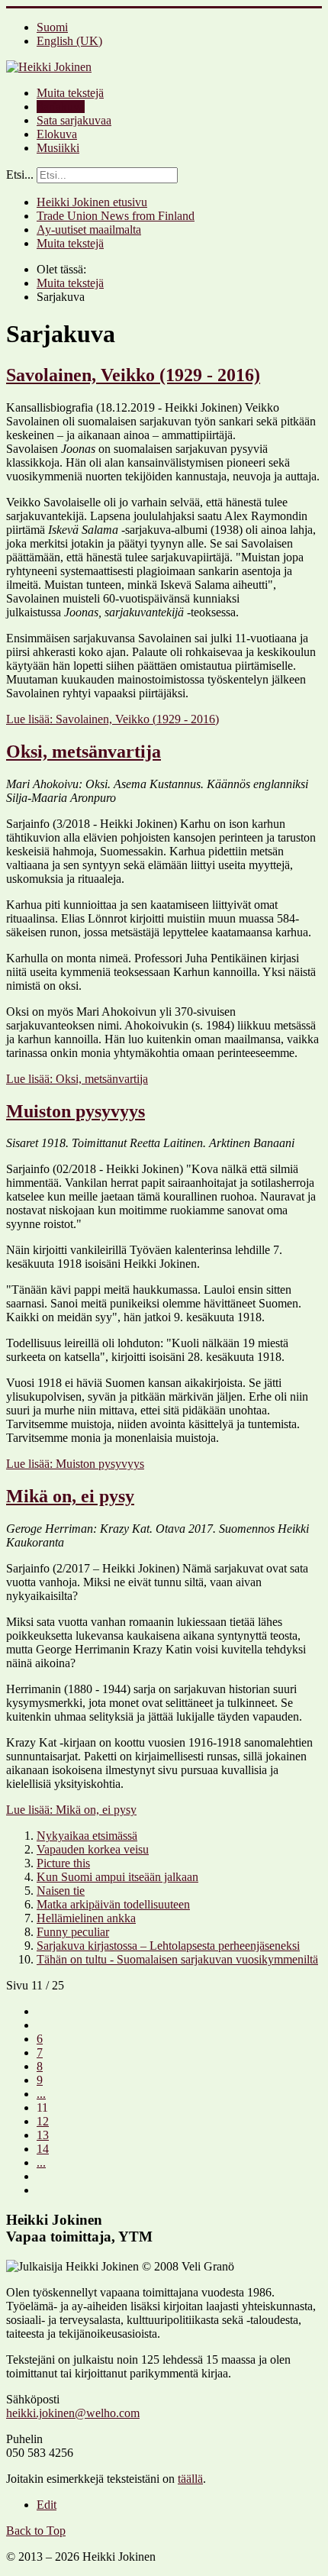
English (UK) (69, 41)
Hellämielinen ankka (86, 1918)
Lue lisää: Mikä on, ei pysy (71, 1810)
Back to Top (36, 2531)
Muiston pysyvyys (76, 1111)
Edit (47, 2505)
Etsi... (20, 175)
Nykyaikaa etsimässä (87, 1836)
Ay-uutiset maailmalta (89, 229)
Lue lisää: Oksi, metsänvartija (77, 1079)
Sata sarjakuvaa (74, 120)
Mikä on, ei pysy (70, 1496)
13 (43, 2135)
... (41, 2094)
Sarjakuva (61, 107)
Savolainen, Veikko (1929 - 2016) (133, 375)
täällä (190, 2479)
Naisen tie (61, 1891)
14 (43, 2149)
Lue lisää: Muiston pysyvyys (75, 1464)
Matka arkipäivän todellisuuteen (113, 1904)
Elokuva (57, 134)
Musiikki (58, 148)
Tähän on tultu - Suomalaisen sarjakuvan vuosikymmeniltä (177, 1959)
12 (43, 2121)
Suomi (52, 27)
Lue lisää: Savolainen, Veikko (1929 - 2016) (113, 719)
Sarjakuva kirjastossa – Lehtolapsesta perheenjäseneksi (168, 1946)
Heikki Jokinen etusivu (92, 202)
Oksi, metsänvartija (84, 751)
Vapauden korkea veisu (93, 1849)
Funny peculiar (73, 1932)
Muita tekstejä (70, 93)
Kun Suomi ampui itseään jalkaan (117, 1877)
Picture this (63, 1863)
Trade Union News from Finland (116, 216)
